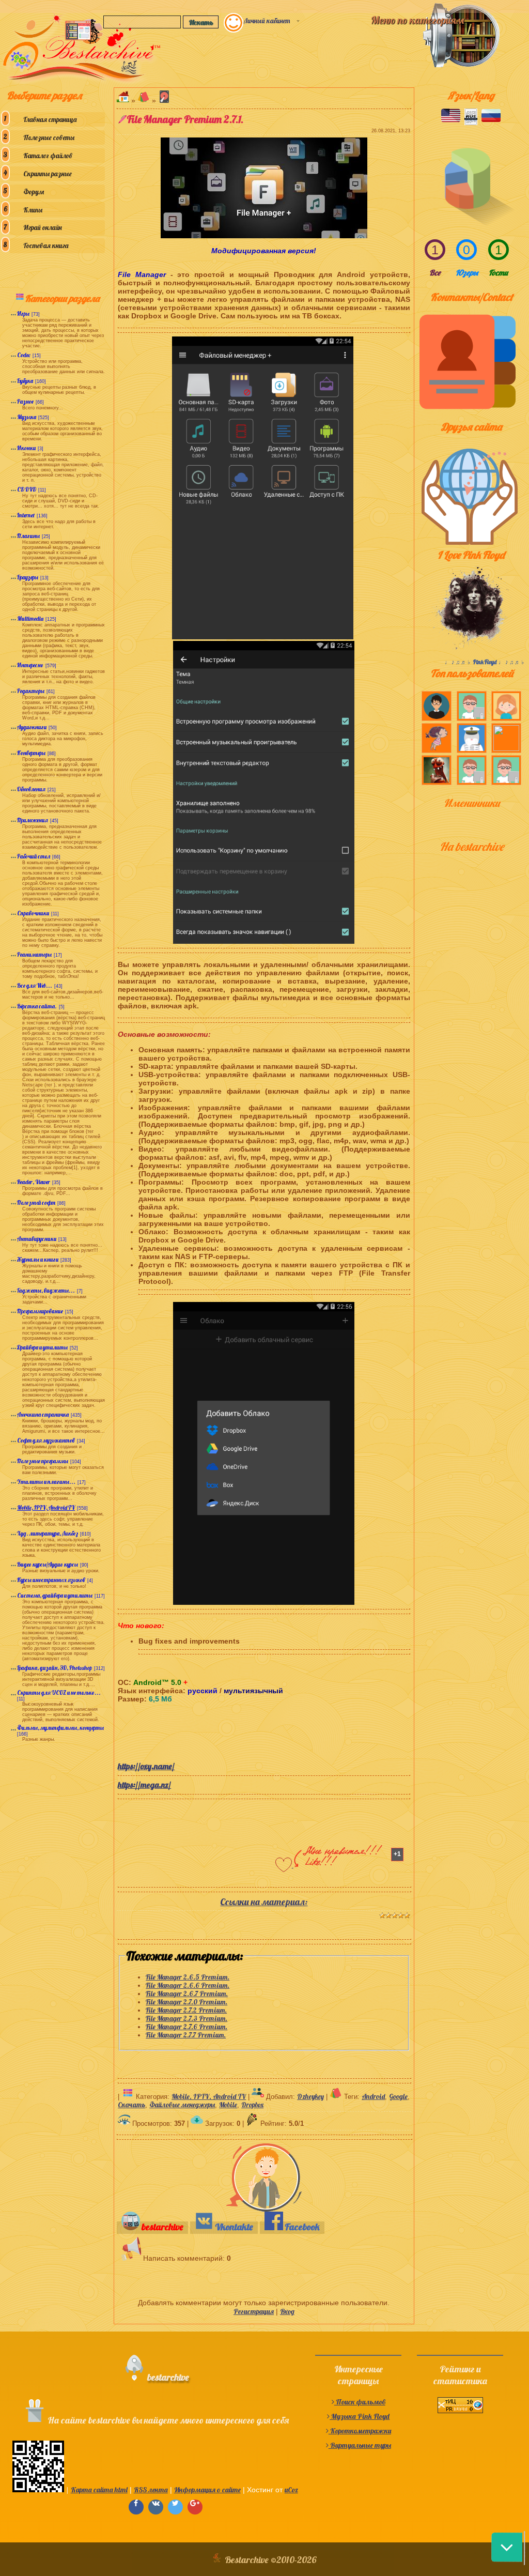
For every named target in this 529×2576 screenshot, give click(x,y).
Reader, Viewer (34, 1182)
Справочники (33, 913)
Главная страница (50, 119)
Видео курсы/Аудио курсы (48, 1565)
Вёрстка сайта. (37, 1006)
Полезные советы (49, 137)
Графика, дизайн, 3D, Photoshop (55, 1668)
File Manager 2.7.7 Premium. (186, 2035)
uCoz (291, 2490)
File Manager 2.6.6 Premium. (188, 1985)
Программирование (40, 1311)
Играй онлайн (43, 227)
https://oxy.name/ (146, 1766)
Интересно (30, 665)
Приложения (33, 820)
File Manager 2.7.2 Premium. (186, 2010)
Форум (34, 192)
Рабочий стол (34, 856)
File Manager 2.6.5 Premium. (188, 1977)
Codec (24, 355)
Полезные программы (43, 1461)
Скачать (131, 2105)
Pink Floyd (485, 662)
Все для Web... (35, 986)
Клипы (33, 210)
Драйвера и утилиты (42, 1347)
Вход (287, 2311)
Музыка (27, 417)
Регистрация (254, 2311)
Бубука (25, 381)
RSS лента (151, 2490)
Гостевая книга (46, 246)
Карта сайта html (99, 2490)
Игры (23, 314)
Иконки (26, 448)
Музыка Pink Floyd (360, 2416)
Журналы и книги (38, 1260)
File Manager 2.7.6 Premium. (186, 2027)
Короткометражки (360, 2431)
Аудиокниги (32, 727)
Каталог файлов (48, 156)
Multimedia (30, 619)
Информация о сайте (207, 2490)
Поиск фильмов (360, 2402)
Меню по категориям (417, 20)
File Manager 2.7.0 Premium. (186, 2002)
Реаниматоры (34, 955)
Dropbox (252, 2105)
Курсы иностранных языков (51, 1580)
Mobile (228, 2105)
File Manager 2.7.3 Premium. (186, 2018)
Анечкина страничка (43, 1415)
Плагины (28, 536)
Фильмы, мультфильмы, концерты (60, 1728)
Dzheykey (310, 2096)
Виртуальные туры (360, 2445)
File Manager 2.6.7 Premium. (187, 1994)
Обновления (31, 789)
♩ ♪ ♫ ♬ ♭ (459, 662)
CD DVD (27, 489)
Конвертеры (31, 753)
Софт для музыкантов (46, 1440)
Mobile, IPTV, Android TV (46, 1508)
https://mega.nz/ (144, 1785)
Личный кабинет (267, 21)
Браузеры (28, 577)
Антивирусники (37, 1239)
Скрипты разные (48, 174)
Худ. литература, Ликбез (48, 1534)
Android (373, 2096)
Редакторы (31, 691)
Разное (25, 402)
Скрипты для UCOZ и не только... (59, 1693)
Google (398, 2096)
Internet (26, 515)
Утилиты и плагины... (46, 1482)
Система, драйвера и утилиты (55, 1596)
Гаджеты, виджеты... (46, 1291)
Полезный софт (36, 1203)
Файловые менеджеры (182, 2105)
